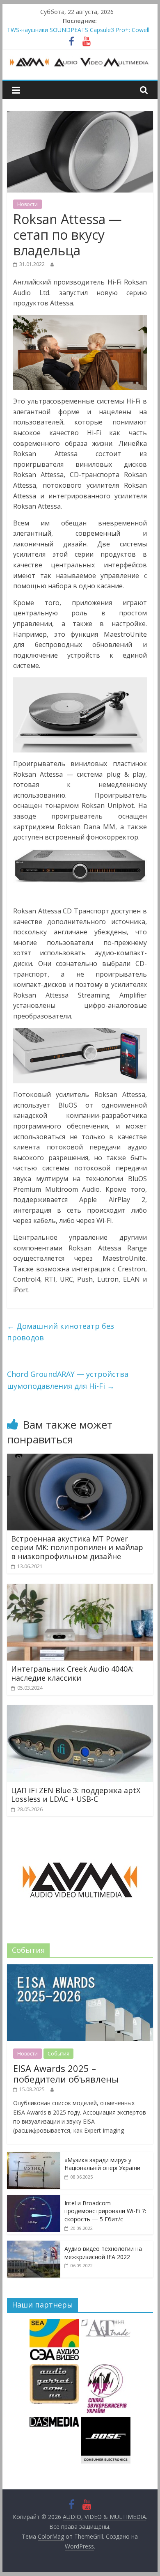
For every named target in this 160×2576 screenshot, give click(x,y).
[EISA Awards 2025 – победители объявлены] (80, 1969)
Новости (27, 204)
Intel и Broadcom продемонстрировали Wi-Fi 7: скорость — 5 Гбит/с (105, 2211)
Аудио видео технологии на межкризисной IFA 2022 (103, 2253)
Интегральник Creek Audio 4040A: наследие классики (72, 1673)
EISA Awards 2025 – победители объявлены (66, 2074)
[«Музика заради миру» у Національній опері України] (34, 2156)
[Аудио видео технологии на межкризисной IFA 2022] (34, 2245)
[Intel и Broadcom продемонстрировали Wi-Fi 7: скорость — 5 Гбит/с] (34, 2199)
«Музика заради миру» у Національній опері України (102, 2164)
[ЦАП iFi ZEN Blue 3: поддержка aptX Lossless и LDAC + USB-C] (80, 1710)
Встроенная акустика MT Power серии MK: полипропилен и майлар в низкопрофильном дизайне (77, 1547)
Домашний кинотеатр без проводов (61, 1332)
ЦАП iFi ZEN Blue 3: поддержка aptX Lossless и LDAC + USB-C (76, 1795)
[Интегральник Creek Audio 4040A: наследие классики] (80, 1589)
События (58, 2054)
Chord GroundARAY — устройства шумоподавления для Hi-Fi (68, 1380)
